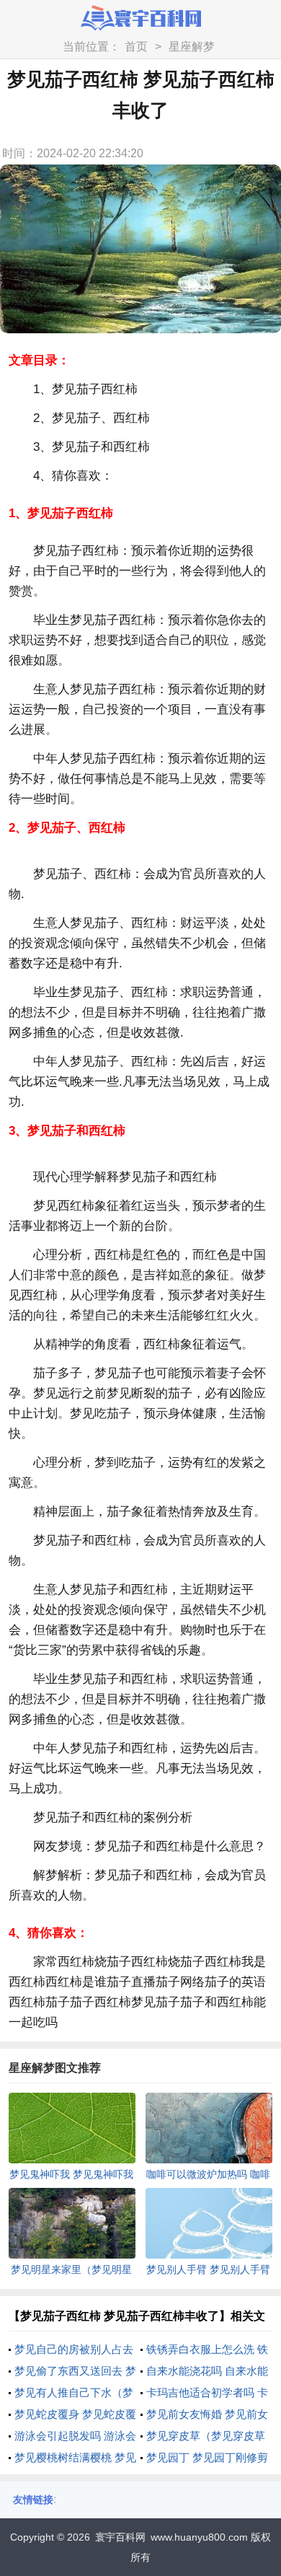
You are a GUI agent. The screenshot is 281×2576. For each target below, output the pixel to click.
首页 (136, 47)
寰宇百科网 (120, 2537)
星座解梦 (192, 47)
